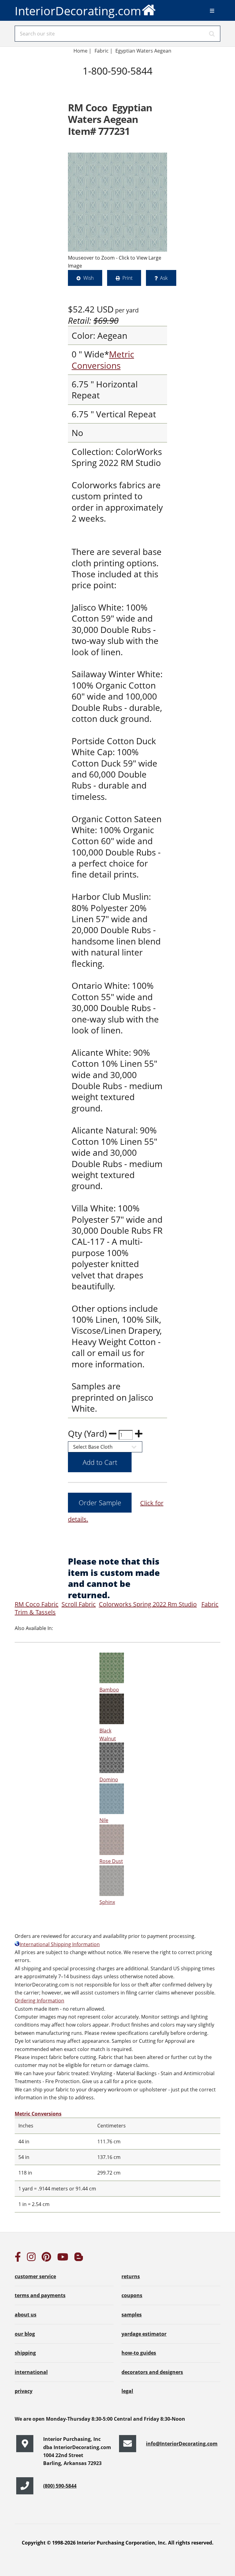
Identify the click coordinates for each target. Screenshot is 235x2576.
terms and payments (40, 2295)
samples (132, 2315)
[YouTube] (63, 2259)
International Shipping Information (60, 1944)
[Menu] (212, 11)
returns (131, 2276)
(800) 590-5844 (60, 2486)
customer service (35, 2276)
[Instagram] (31, 2259)
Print (127, 278)
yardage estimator (144, 2334)
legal (127, 2391)
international (31, 2372)
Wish (88, 278)
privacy (24, 2391)
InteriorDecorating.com (78, 11)
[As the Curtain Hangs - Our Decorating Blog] (79, 2259)
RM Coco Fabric (37, 1604)
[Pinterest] (46, 2259)
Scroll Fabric (79, 1604)
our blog (25, 2334)
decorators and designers (152, 2372)
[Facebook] (18, 2259)
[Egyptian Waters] (117, 202)
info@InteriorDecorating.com (182, 2444)
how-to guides (139, 2353)
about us (26, 2315)
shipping (25, 2353)
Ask (164, 278)
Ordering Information (39, 2001)
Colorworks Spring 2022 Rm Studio (148, 1604)
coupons (132, 2295)
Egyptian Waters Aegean (143, 51)
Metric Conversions (103, 360)
